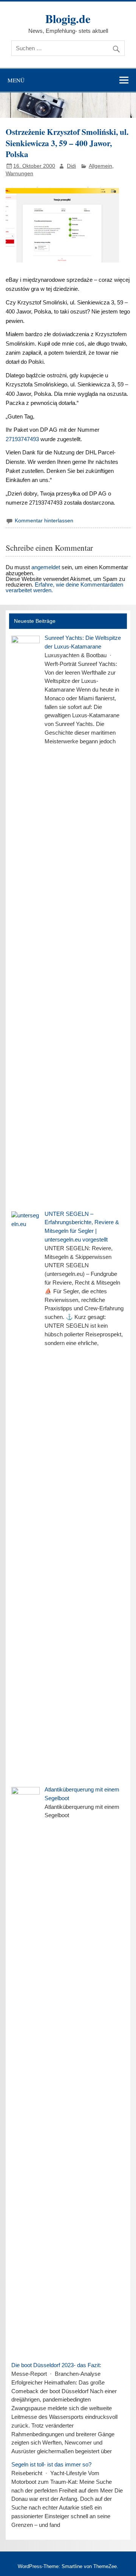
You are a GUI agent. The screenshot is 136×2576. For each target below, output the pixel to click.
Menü (16, 80)
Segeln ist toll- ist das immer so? (51, 2464)
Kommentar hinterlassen (44, 521)
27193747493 (22, 439)
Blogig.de (68, 19)
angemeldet (46, 567)
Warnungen (19, 174)
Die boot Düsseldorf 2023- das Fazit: (56, 2365)
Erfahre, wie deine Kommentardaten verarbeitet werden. (64, 587)
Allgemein (100, 166)
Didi (71, 166)
